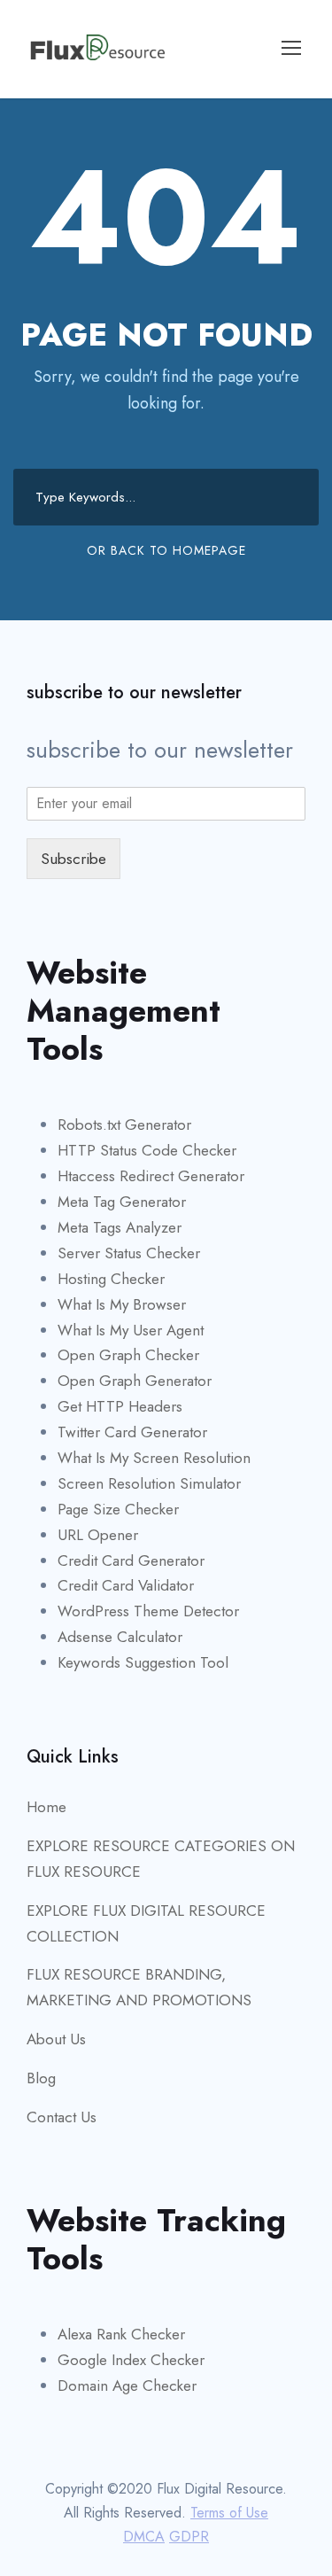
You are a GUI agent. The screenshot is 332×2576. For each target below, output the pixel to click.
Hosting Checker (111, 1279)
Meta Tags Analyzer (120, 1227)
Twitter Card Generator (132, 1432)
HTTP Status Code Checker (147, 1150)
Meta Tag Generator (122, 1202)
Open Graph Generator (135, 1381)
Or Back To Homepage (166, 550)
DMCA (144, 2537)
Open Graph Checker (128, 1355)
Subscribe (73, 859)
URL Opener (98, 1535)
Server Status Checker (129, 1253)
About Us (56, 2039)
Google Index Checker (131, 2360)
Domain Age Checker (127, 2385)
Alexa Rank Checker (121, 2334)
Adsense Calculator (120, 1637)
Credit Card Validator (126, 1585)
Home (46, 1807)
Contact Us (62, 2117)
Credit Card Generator (131, 1560)
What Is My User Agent (131, 1330)
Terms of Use (229, 2513)
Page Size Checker (118, 1509)
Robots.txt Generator (124, 1125)
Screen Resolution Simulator (149, 1483)
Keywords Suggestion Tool (143, 1662)
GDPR (189, 2537)
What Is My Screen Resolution (154, 1458)
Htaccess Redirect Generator (151, 1176)
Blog (41, 2078)
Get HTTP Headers (120, 1406)
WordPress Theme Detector (148, 1611)
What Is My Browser (122, 1304)
